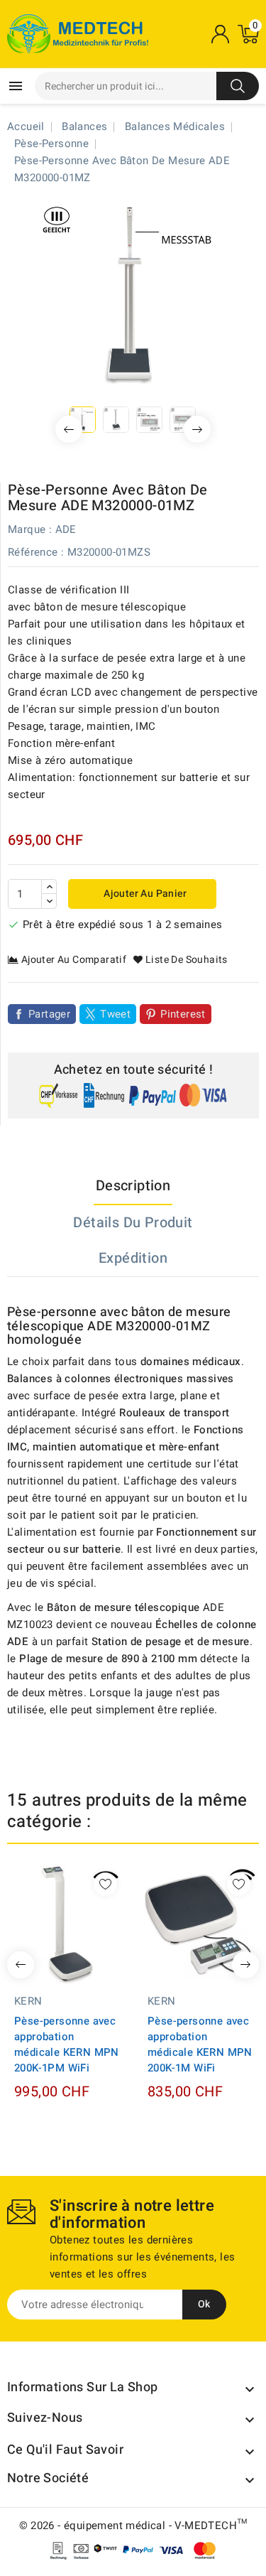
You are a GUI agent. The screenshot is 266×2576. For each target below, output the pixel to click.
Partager (49, 1014)
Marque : (30, 529)
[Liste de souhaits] (105, 1884)
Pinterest (183, 1014)
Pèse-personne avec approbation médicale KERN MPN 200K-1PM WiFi (67, 2044)
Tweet (115, 1014)
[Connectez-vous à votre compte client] (220, 34)
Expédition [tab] (133, 1258)
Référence (33, 552)
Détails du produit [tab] (133, 1223)
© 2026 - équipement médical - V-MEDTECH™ (133, 2526)
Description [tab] (133, 1186)
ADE (66, 529)
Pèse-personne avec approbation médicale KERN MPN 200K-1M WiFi (200, 2044)
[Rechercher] (238, 86)
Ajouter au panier (144, 894)
